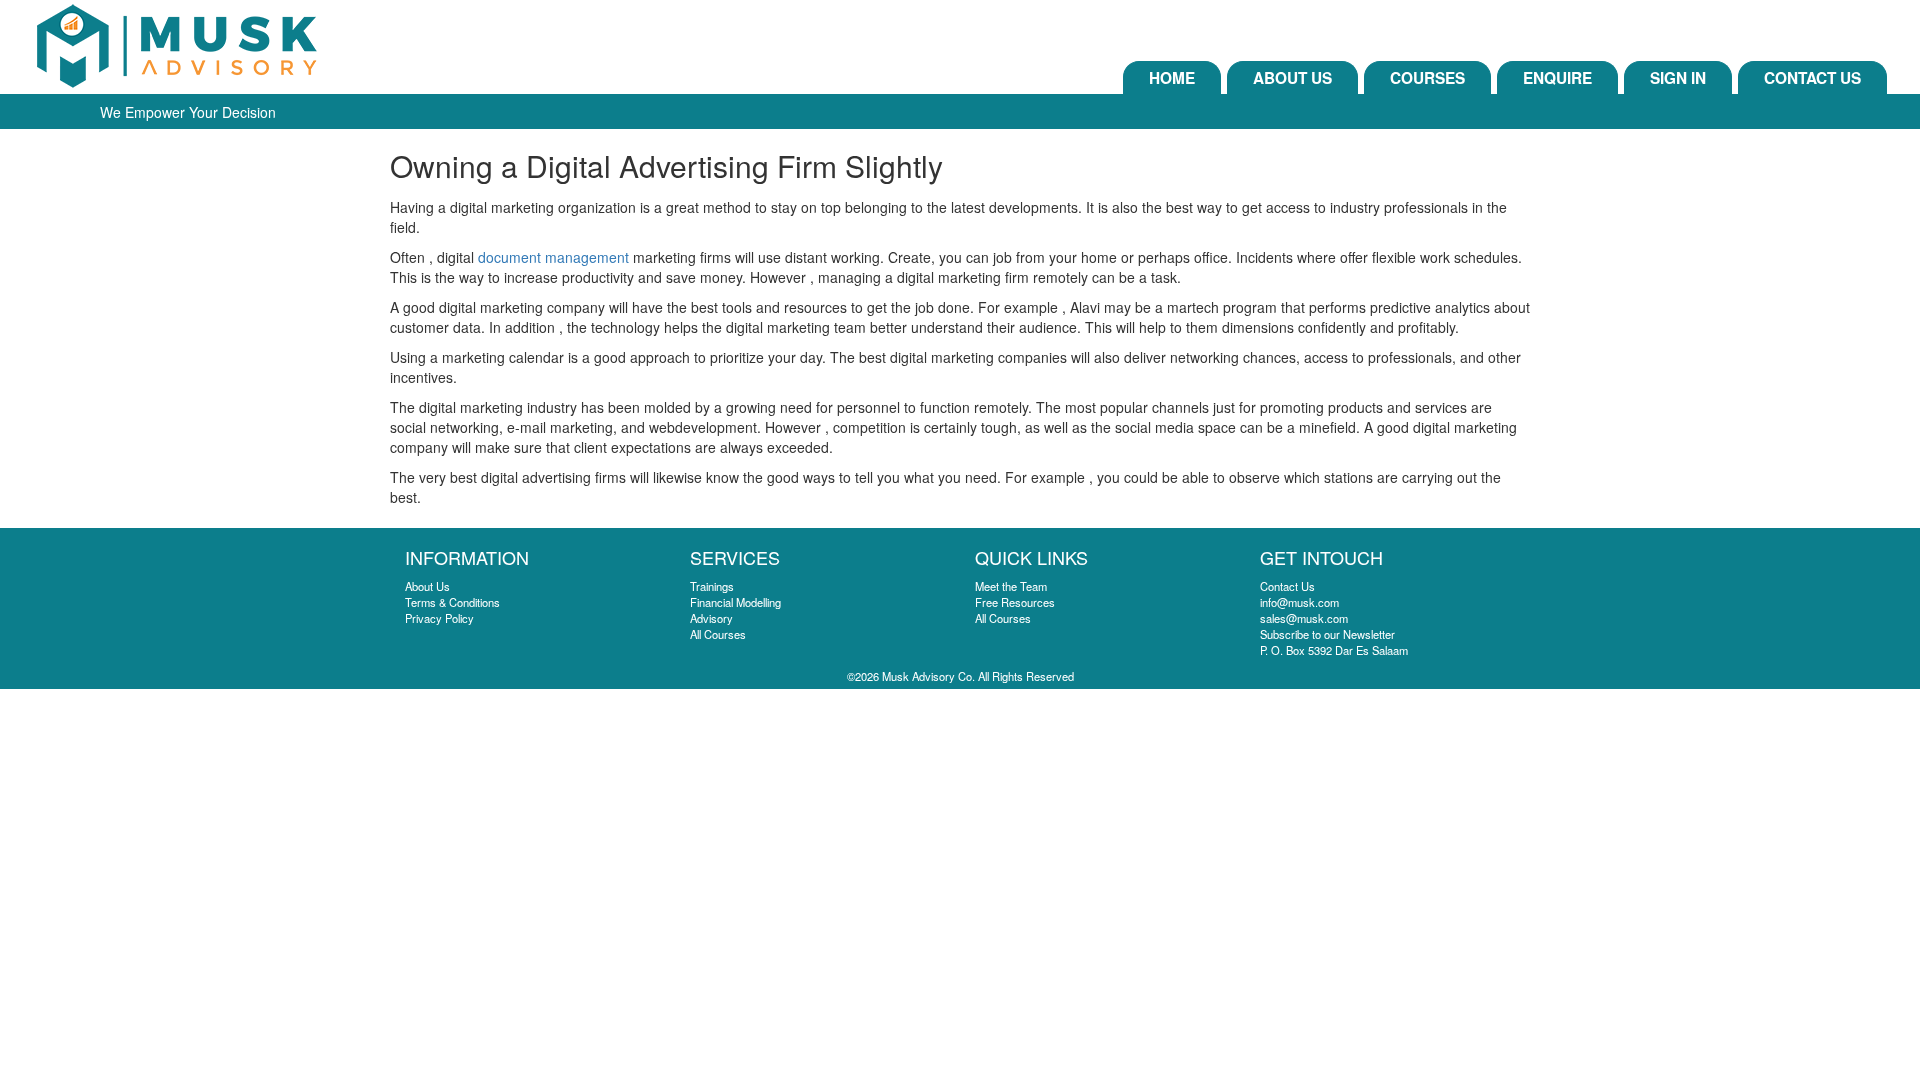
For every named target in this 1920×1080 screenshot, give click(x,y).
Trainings (712, 586)
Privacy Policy (439, 618)
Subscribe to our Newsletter (1327, 634)
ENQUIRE (1557, 78)
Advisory (711, 618)
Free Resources (1015, 602)
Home (1172, 78)
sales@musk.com (1304, 618)
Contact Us (1812, 78)
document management (553, 257)
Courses (1427, 78)
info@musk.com (1299, 602)
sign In (1678, 78)
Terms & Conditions (452, 602)
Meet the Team (1011, 586)
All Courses (718, 634)
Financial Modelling (735, 602)
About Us (1292, 78)
